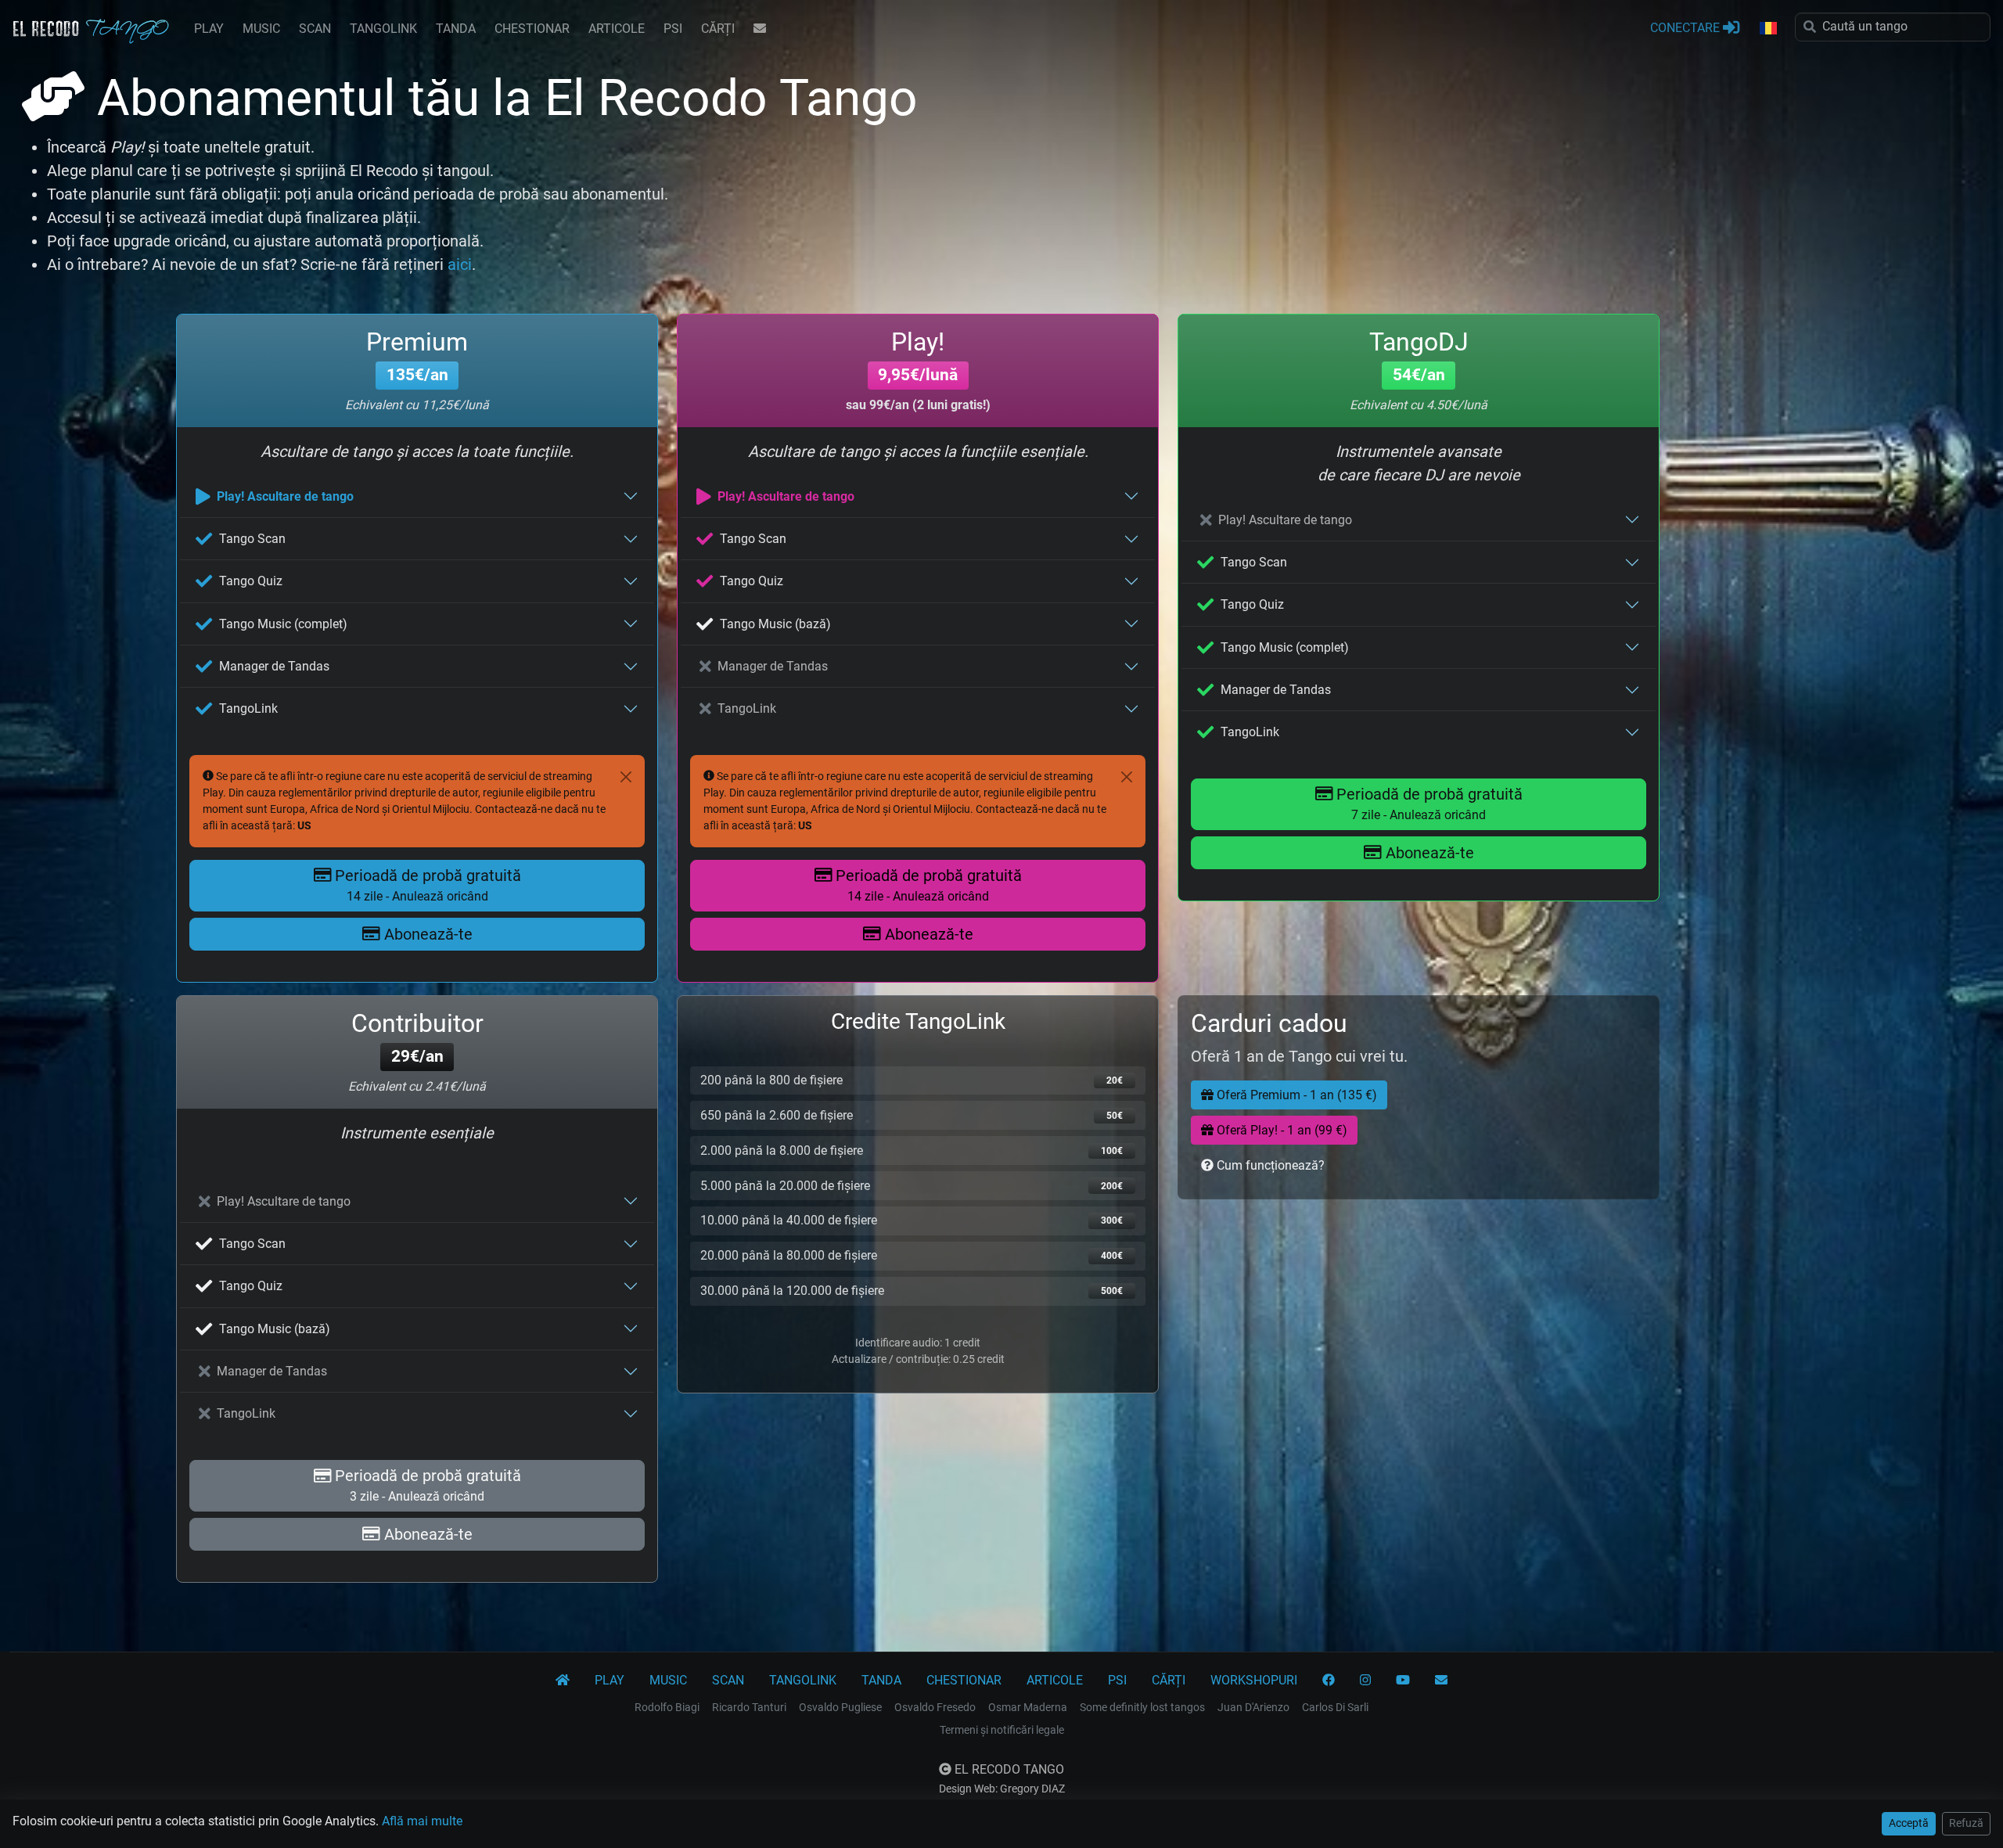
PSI (673, 29)
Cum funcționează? (1269, 1165)
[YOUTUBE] (1403, 1681)
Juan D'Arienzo (1253, 1707)
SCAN (315, 29)
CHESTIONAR (532, 29)
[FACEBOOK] (1329, 1681)
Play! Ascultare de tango (285, 496)
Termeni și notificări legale (1002, 1730)
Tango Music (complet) (283, 624)
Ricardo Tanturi (749, 1707)
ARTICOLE (617, 29)
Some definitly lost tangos (1142, 1707)
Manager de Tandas (274, 666)
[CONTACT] (760, 29)
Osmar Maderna (1028, 1707)
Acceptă (1909, 1823)
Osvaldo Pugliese (840, 1707)
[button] (1767, 29)
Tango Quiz (251, 581)
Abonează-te (426, 934)
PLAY (209, 29)
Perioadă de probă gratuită (426, 885)
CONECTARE (1687, 28)
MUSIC (261, 29)
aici (460, 264)
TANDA (456, 29)
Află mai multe (422, 1821)
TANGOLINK (383, 29)
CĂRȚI (718, 29)
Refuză (1966, 1823)
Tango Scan (252, 539)
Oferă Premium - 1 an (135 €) (1295, 1095)
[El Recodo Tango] (563, 1681)
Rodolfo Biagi (667, 1707)
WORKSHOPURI (1254, 1680)
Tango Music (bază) (775, 624)
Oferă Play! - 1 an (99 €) (1280, 1130)
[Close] (626, 777)
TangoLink (248, 708)
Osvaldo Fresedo (935, 1707)
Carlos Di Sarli (1335, 1707)
